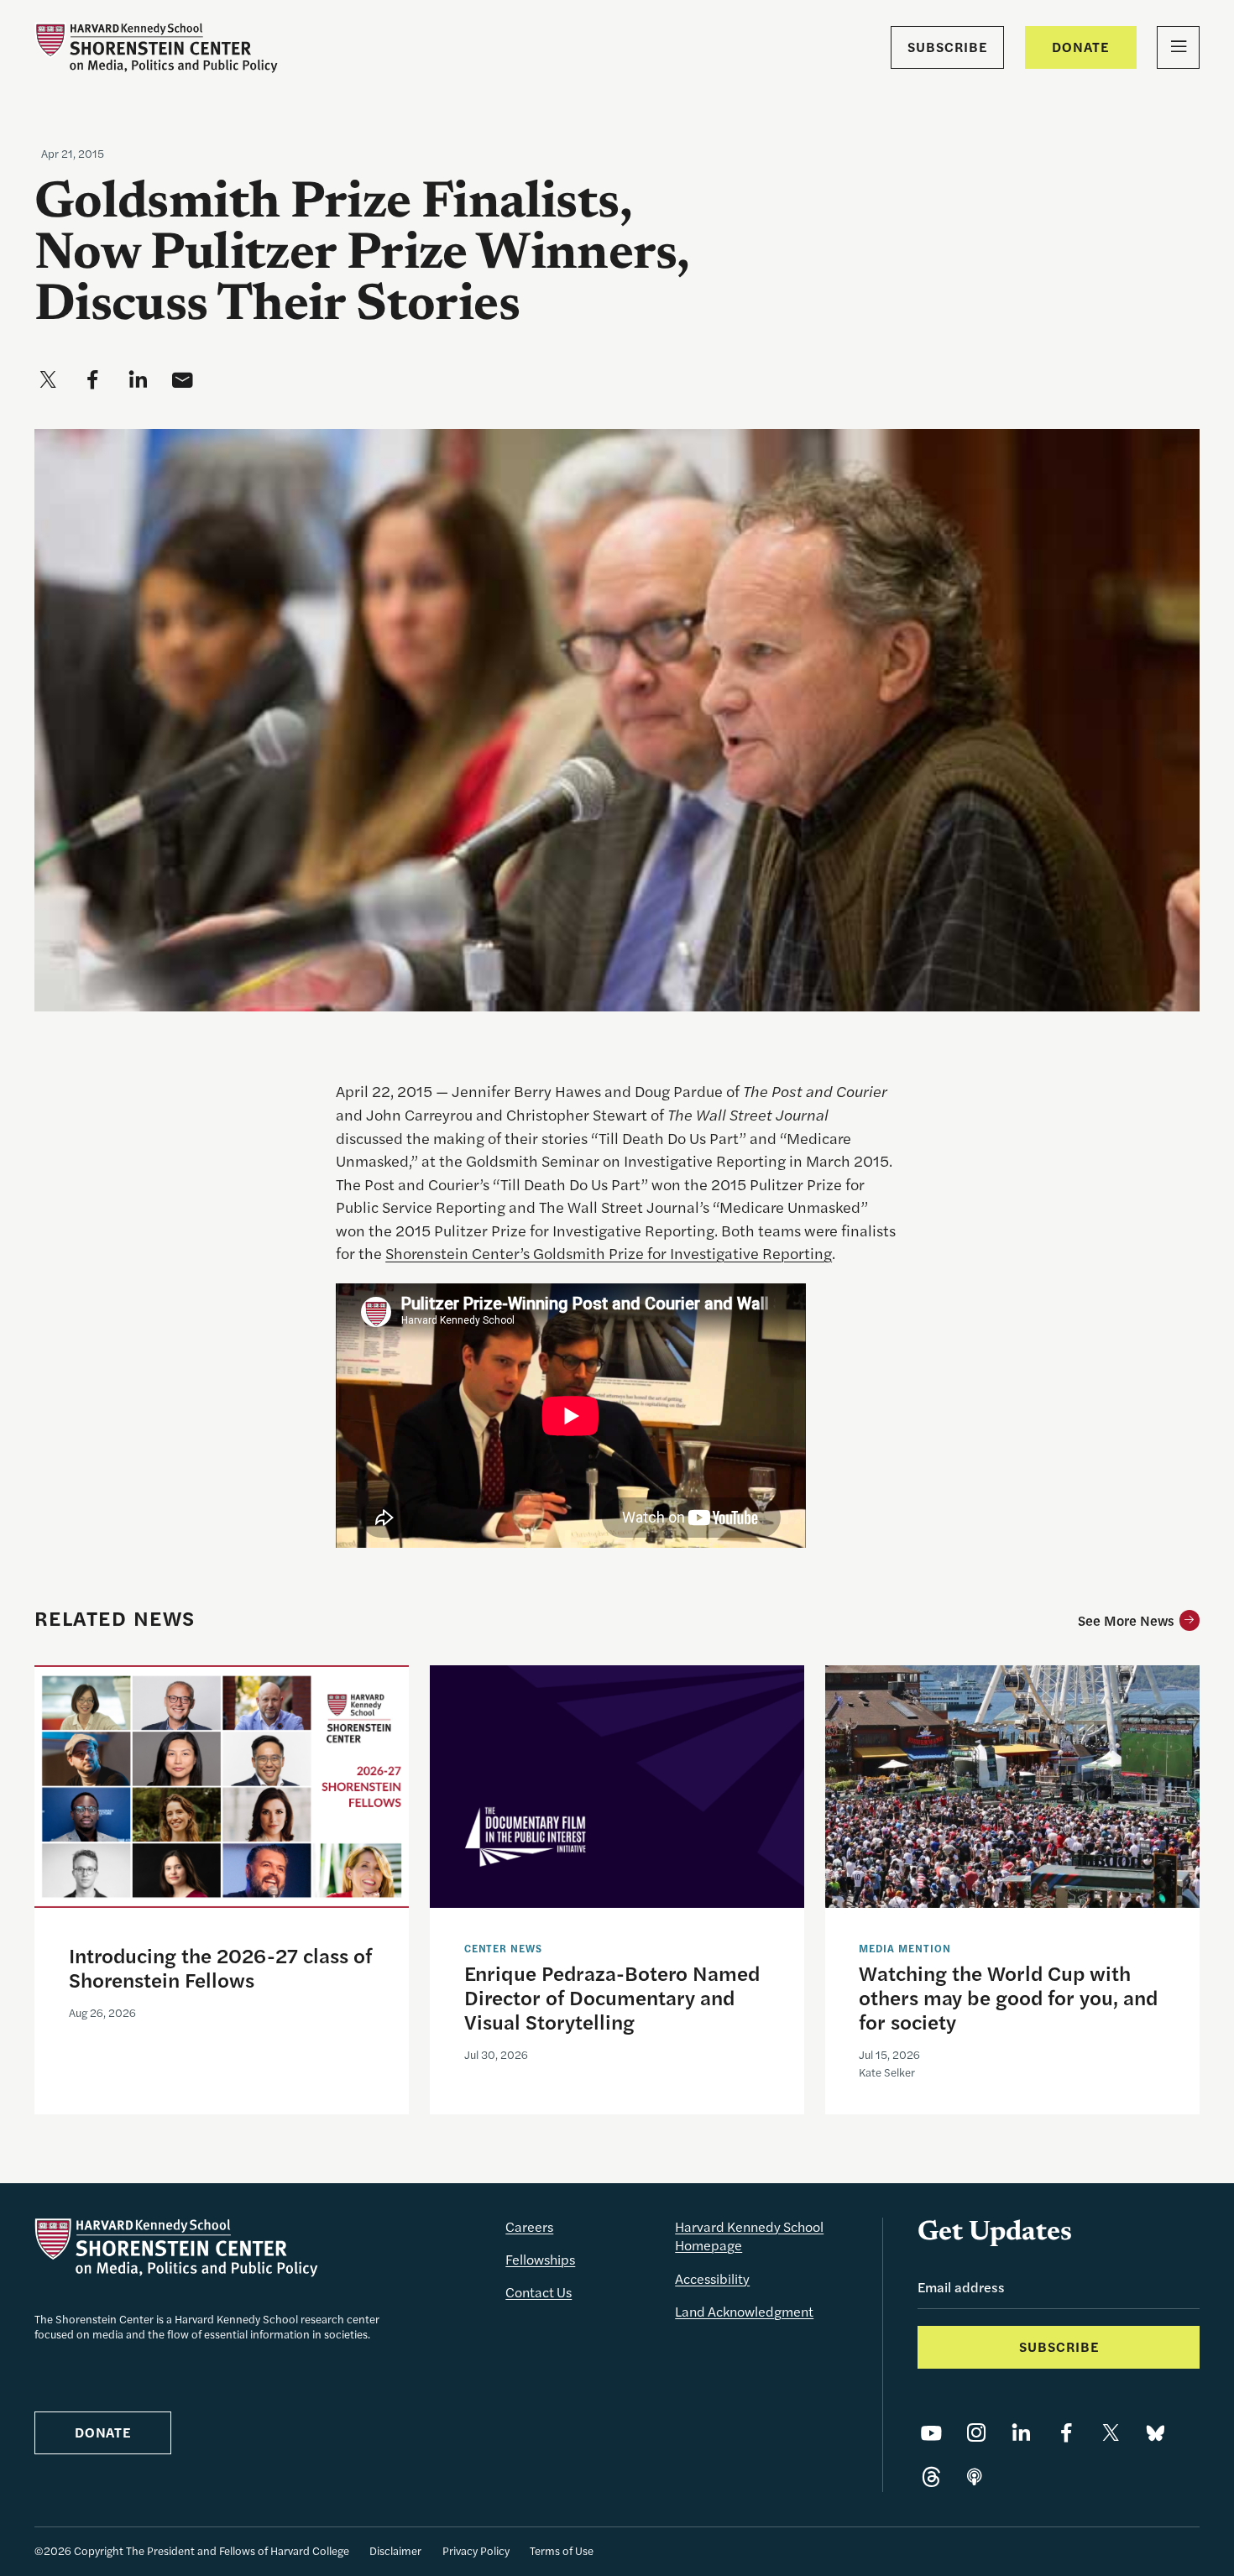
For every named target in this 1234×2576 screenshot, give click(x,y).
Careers (529, 2226)
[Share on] (975, 2478)
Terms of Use (562, 2550)
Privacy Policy (476, 2550)
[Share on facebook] (93, 381)
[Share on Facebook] (1067, 2434)
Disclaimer (395, 2550)
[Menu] (1178, 47)
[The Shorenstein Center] (156, 47)
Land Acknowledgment (744, 2311)
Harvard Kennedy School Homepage (749, 2236)
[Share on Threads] (931, 2478)
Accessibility (712, 2278)
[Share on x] (48, 381)
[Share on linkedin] (138, 381)
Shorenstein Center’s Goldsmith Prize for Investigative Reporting (609, 1252)
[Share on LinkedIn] (1021, 2434)
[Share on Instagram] (977, 2434)
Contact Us (539, 2292)
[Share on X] (1111, 2434)
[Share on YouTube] (931, 2434)
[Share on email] (183, 381)
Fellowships (540, 2259)
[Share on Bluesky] (1156, 2434)
